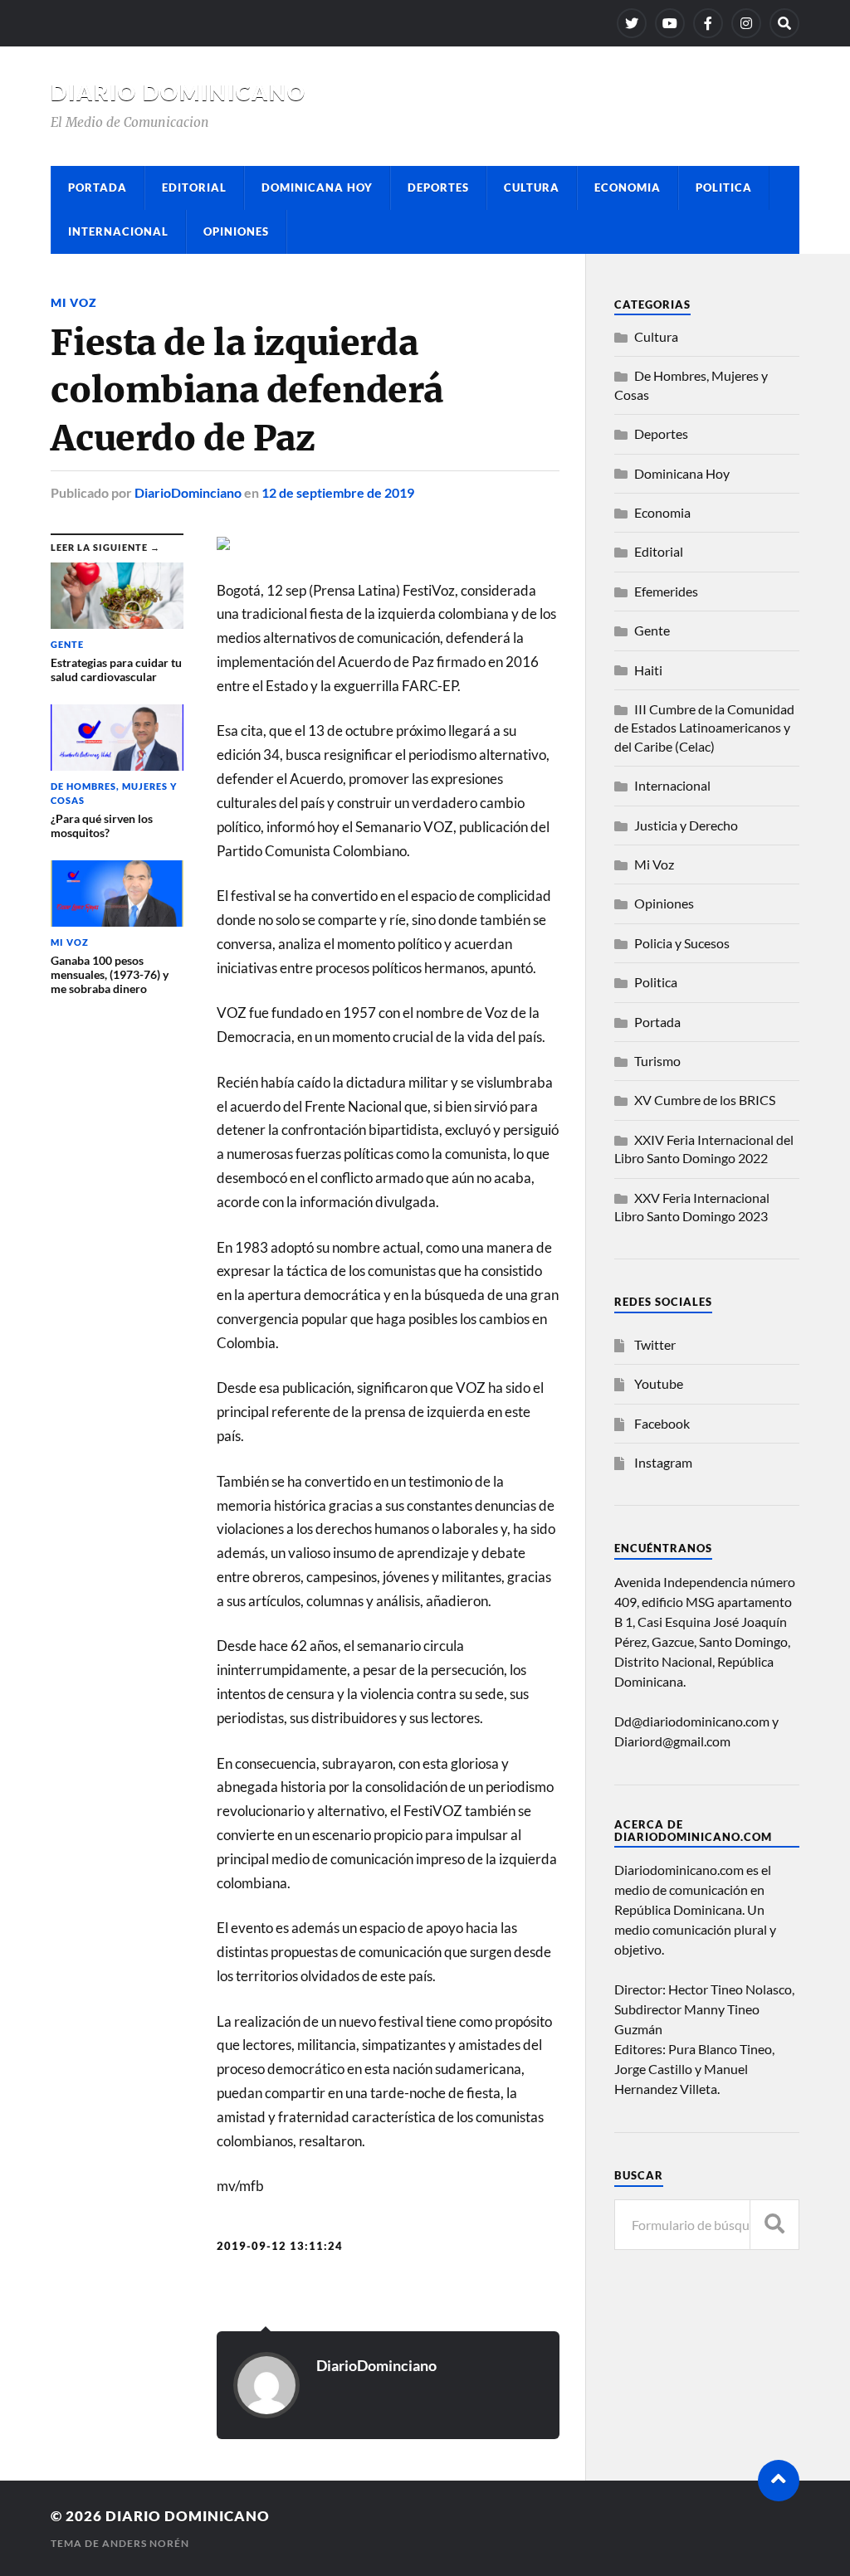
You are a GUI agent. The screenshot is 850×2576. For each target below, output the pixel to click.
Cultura (532, 187)
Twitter (655, 1344)
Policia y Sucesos (682, 943)
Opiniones (236, 231)
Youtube (659, 1383)
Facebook (662, 1423)
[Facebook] (708, 23)
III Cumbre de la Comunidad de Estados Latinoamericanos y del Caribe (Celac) (704, 728)
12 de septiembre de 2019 (338, 492)
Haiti (648, 670)
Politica (724, 187)
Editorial (194, 187)
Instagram (663, 1462)
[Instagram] (746, 23)
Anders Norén (146, 2543)
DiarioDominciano (188, 492)
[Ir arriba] (779, 2481)
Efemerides (666, 591)
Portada (98, 187)
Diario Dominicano (178, 92)
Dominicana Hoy (317, 187)
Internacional (118, 231)
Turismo (657, 1061)
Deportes (438, 187)
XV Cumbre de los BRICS (705, 1100)
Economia (628, 187)
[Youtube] (670, 23)
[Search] (784, 23)
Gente (652, 630)
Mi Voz (74, 302)
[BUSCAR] (774, 2225)
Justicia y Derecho (686, 825)
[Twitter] (632, 23)
